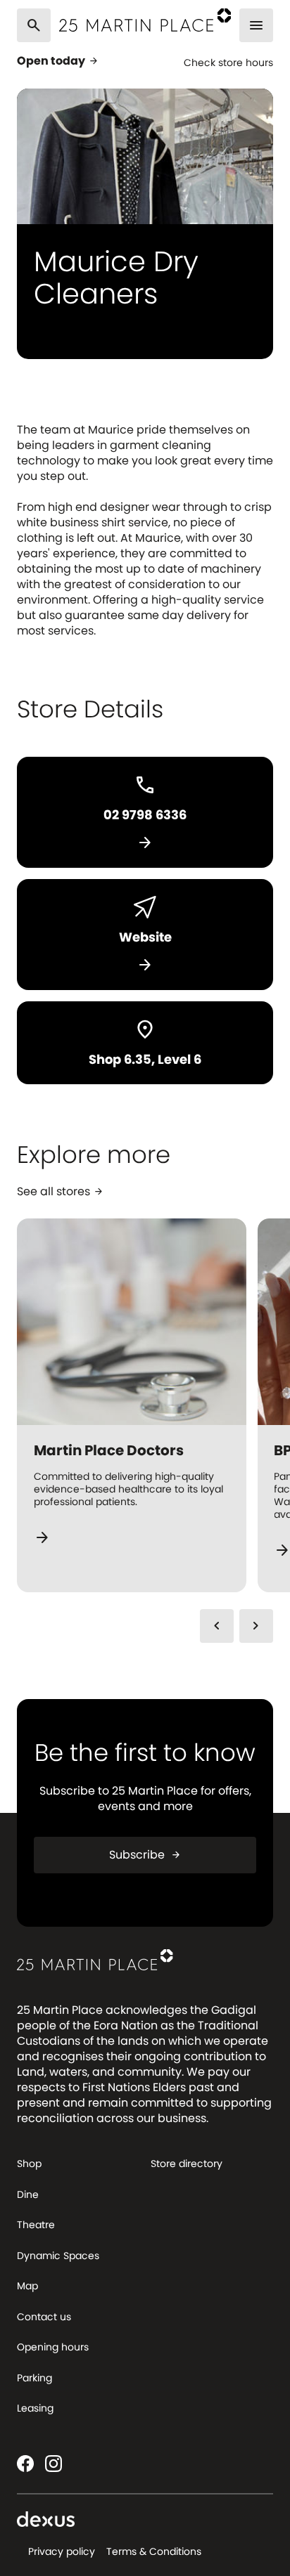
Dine (28, 2194)
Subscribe (145, 1855)
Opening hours (53, 2347)
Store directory (187, 2164)
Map (27, 2286)
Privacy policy (62, 2551)
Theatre (36, 2225)
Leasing (35, 2408)
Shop (29, 2164)
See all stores (61, 1192)
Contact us (44, 2317)
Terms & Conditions (154, 2551)
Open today (58, 61)
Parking (34, 2378)
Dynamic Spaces (58, 2256)
